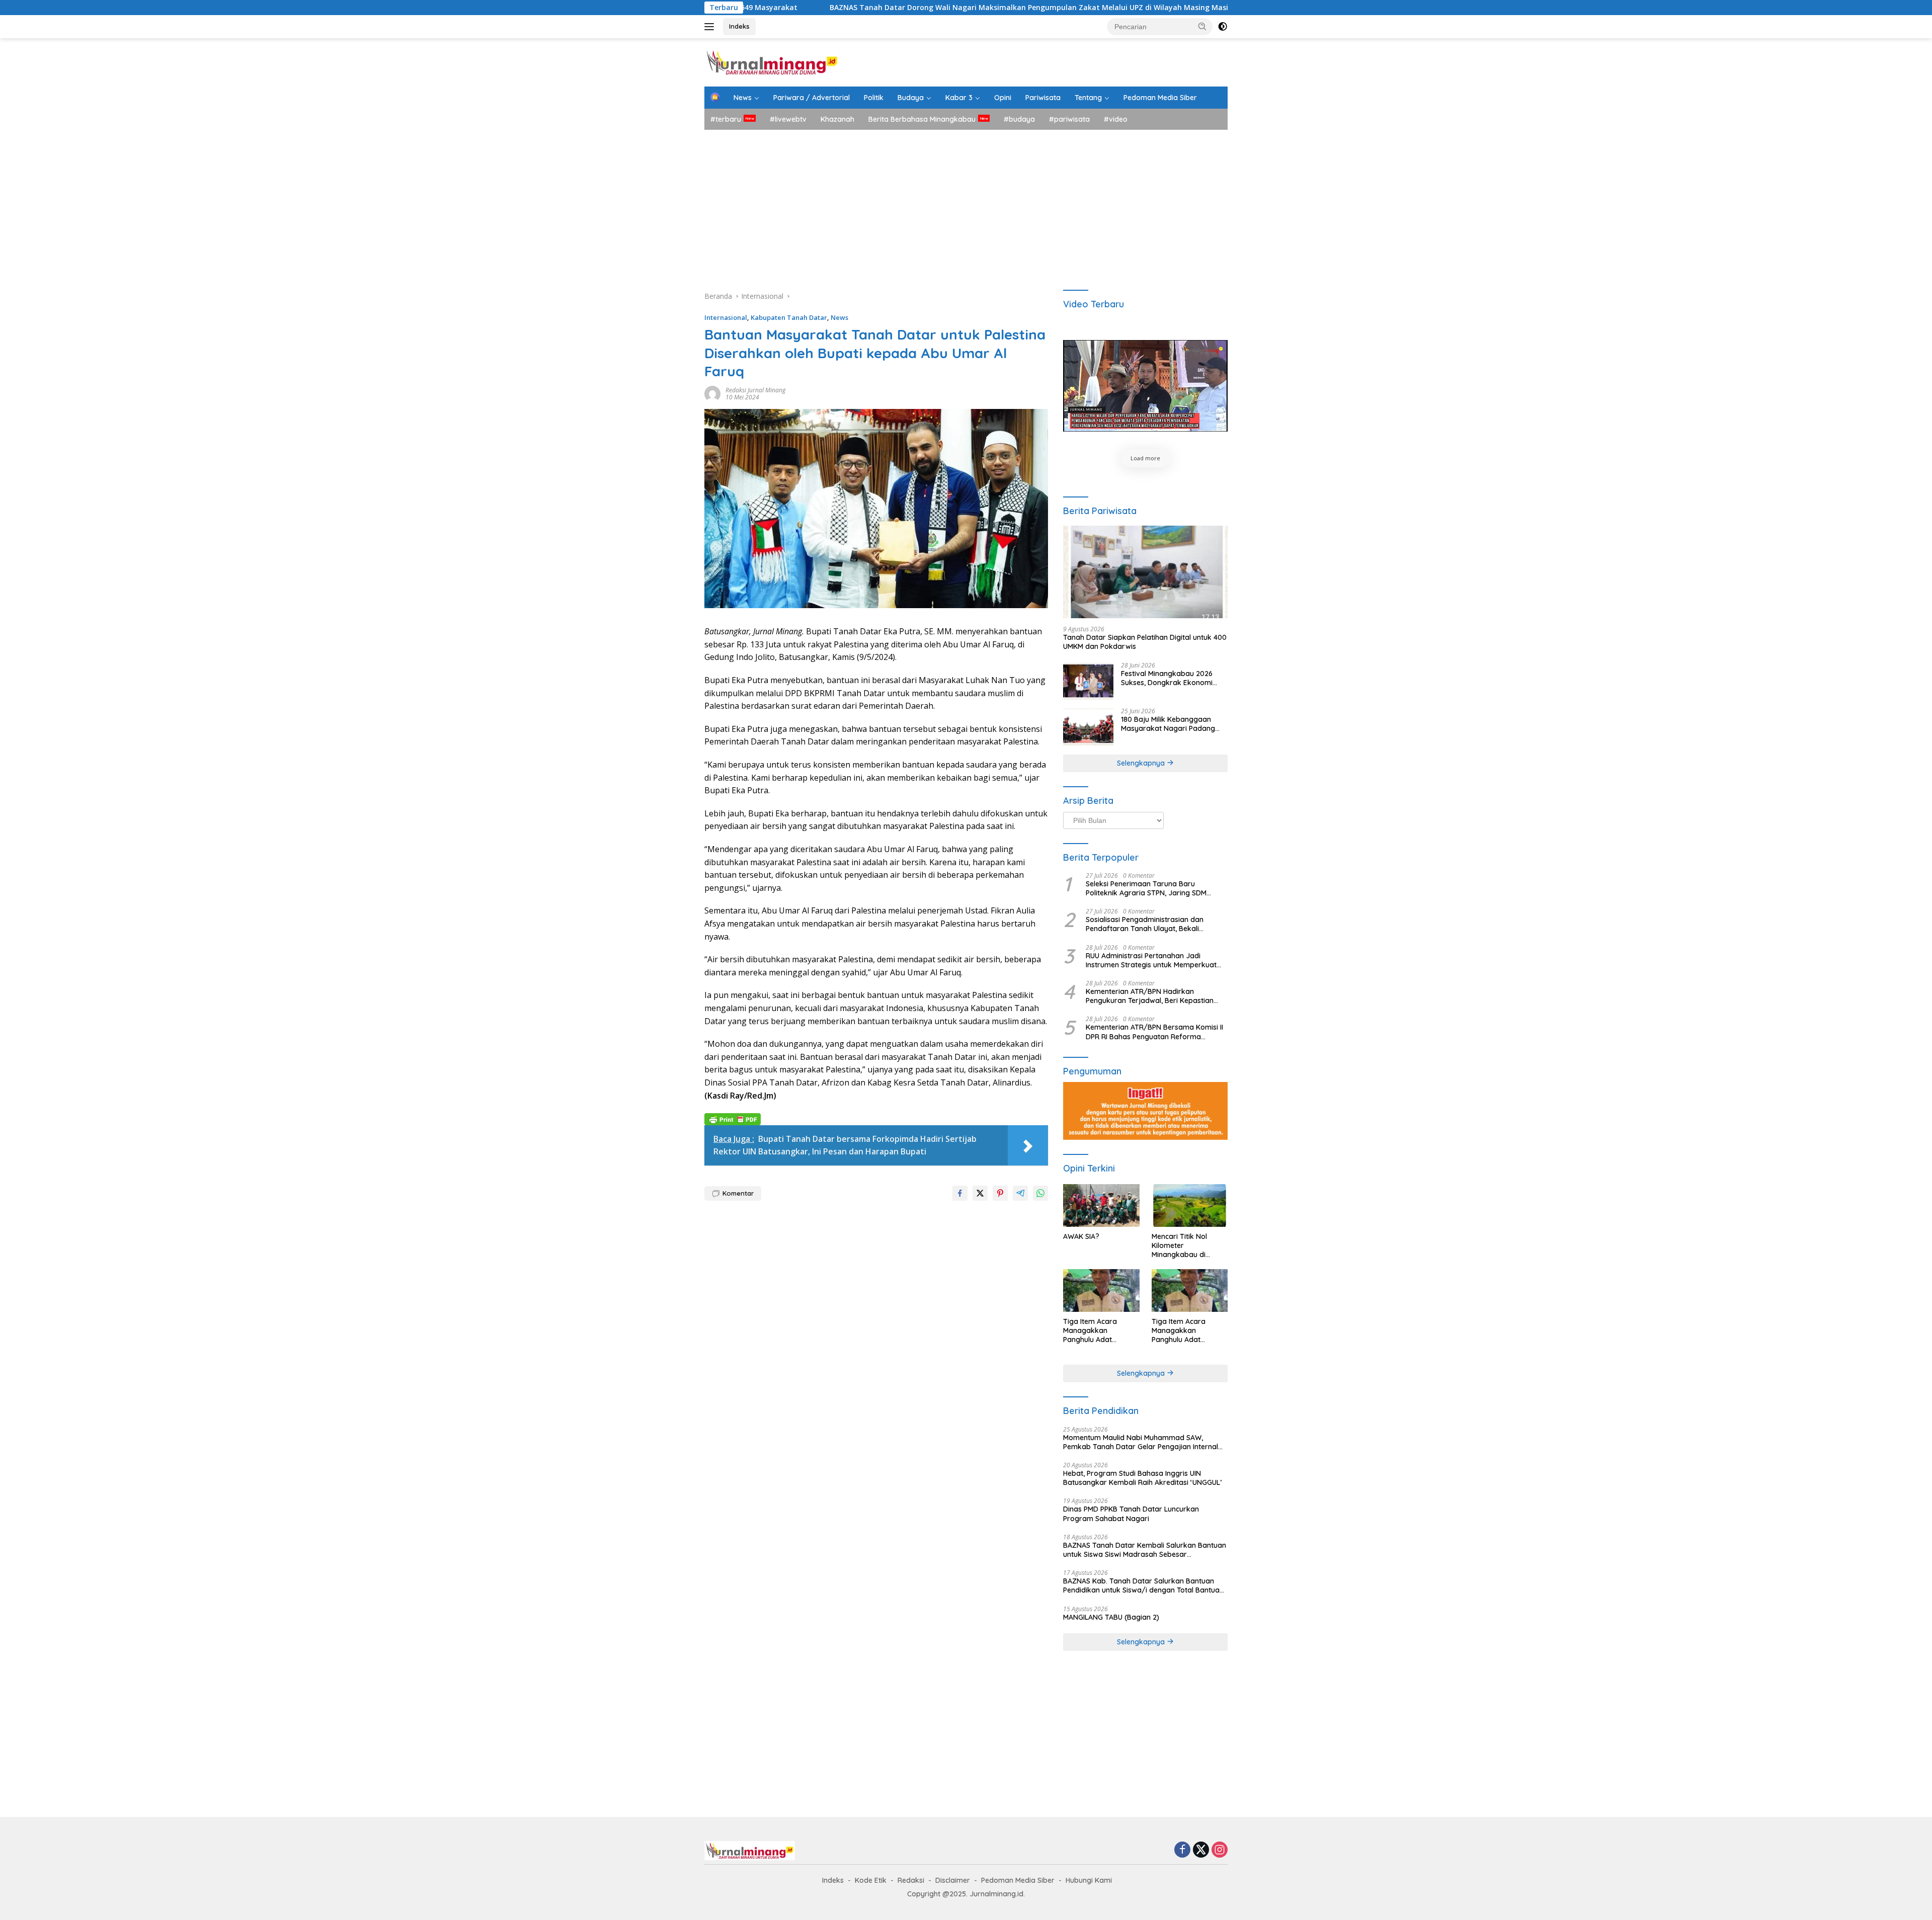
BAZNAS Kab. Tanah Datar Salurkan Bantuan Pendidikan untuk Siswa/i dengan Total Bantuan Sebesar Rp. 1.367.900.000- (1143, 1585)
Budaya (911, 98)
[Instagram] (1220, 1850)
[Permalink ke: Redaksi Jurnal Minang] (712, 393)
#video (1116, 119)
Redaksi (911, 1880)
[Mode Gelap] (1223, 27)
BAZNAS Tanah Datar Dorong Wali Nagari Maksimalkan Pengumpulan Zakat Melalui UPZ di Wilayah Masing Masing (872, 8)
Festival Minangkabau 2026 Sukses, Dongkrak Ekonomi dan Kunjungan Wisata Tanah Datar (1171, 678)
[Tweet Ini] (980, 1193)
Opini (1003, 98)
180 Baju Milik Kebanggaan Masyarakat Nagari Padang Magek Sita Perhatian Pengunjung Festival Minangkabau (1168, 724)
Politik (874, 98)
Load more (1145, 458)
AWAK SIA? (1081, 1236)
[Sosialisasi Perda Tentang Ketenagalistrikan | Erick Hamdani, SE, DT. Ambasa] (1145, 386)
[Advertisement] (966, 205)
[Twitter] (1201, 1850)
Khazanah (837, 119)
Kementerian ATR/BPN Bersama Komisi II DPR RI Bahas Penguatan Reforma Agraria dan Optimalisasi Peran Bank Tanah (1154, 1032)
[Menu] (711, 27)
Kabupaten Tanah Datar (789, 317)
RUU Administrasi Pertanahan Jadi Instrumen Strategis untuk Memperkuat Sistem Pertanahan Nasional (1151, 960)
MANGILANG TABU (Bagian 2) (1111, 1617)
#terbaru (726, 119)
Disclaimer (953, 1880)
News (743, 98)
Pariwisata (1043, 98)
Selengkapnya (1142, 763)
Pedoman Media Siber (1160, 98)
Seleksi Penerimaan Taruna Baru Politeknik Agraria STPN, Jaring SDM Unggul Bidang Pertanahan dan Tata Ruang (1147, 888)
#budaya (1019, 119)
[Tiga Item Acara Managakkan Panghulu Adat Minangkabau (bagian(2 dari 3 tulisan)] (1190, 1290)
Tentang (1088, 98)
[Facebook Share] (960, 1193)
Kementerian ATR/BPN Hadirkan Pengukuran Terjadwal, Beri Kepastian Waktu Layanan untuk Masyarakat (1150, 996)
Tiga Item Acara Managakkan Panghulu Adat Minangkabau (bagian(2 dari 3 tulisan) (1189, 1331)
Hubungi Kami (1089, 1880)
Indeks (739, 26)
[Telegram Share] (1020, 1193)
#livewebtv (788, 119)
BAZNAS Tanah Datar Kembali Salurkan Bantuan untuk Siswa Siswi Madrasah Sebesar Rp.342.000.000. (1145, 1550)
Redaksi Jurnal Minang (755, 390)
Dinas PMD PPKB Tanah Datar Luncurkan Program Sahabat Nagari (1131, 1514)
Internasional (726, 317)
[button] (1202, 26)
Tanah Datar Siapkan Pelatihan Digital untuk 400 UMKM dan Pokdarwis (1145, 642)
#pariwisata (1069, 119)
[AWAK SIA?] (1101, 1205)
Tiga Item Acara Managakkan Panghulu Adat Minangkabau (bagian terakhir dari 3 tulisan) (1100, 1331)
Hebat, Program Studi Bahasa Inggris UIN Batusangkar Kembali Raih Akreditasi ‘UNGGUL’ (1142, 1478)
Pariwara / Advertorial (812, 98)
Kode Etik (871, 1880)
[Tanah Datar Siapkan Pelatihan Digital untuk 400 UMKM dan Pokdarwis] (1145, 572)
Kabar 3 (959, 98)
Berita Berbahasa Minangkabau (922, 119)
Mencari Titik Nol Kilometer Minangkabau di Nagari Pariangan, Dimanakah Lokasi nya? (1183, 1246)
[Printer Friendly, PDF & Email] (733, 1118)
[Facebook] (1182, 1850)
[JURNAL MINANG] (772, 62)
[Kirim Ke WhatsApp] (1040, 1193)
